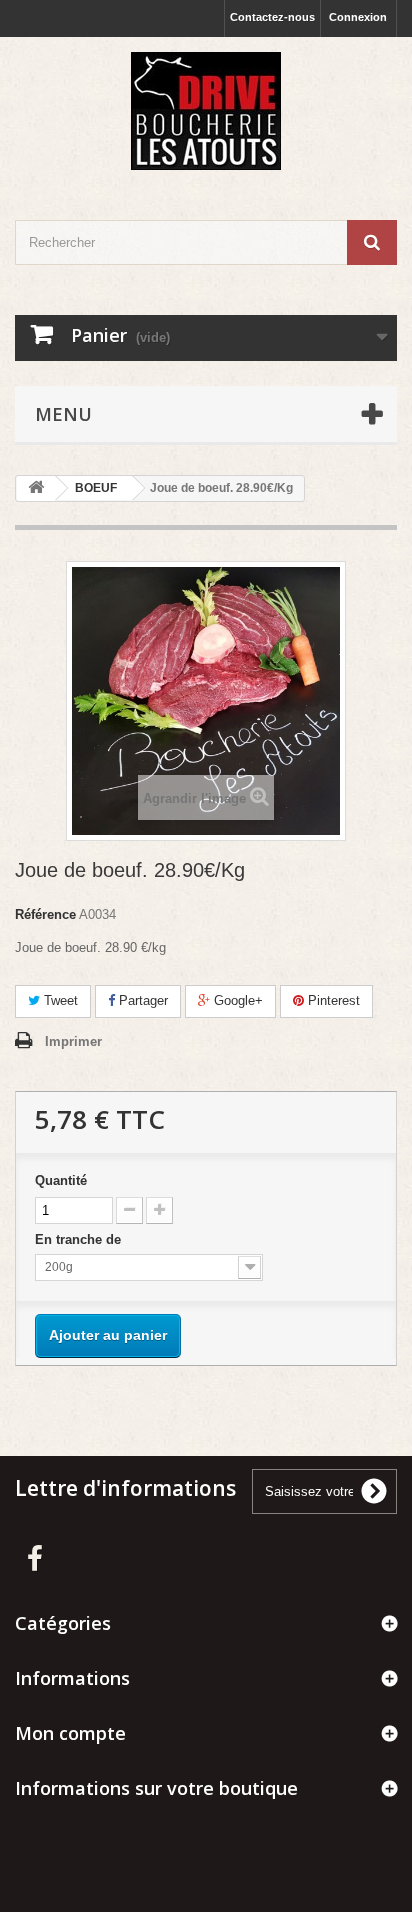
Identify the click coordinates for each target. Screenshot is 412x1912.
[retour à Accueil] (36, 488)
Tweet (59, 1000)
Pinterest (332, 1000)
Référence (45, 914)
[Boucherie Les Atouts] (206, 111)
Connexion (358, 17)
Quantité (61, 1180)
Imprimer (73, 1041)
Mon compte (70, 1733)
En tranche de (80, 1239)
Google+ (236, 1000)
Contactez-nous (272, 17)
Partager (141, 1000)
